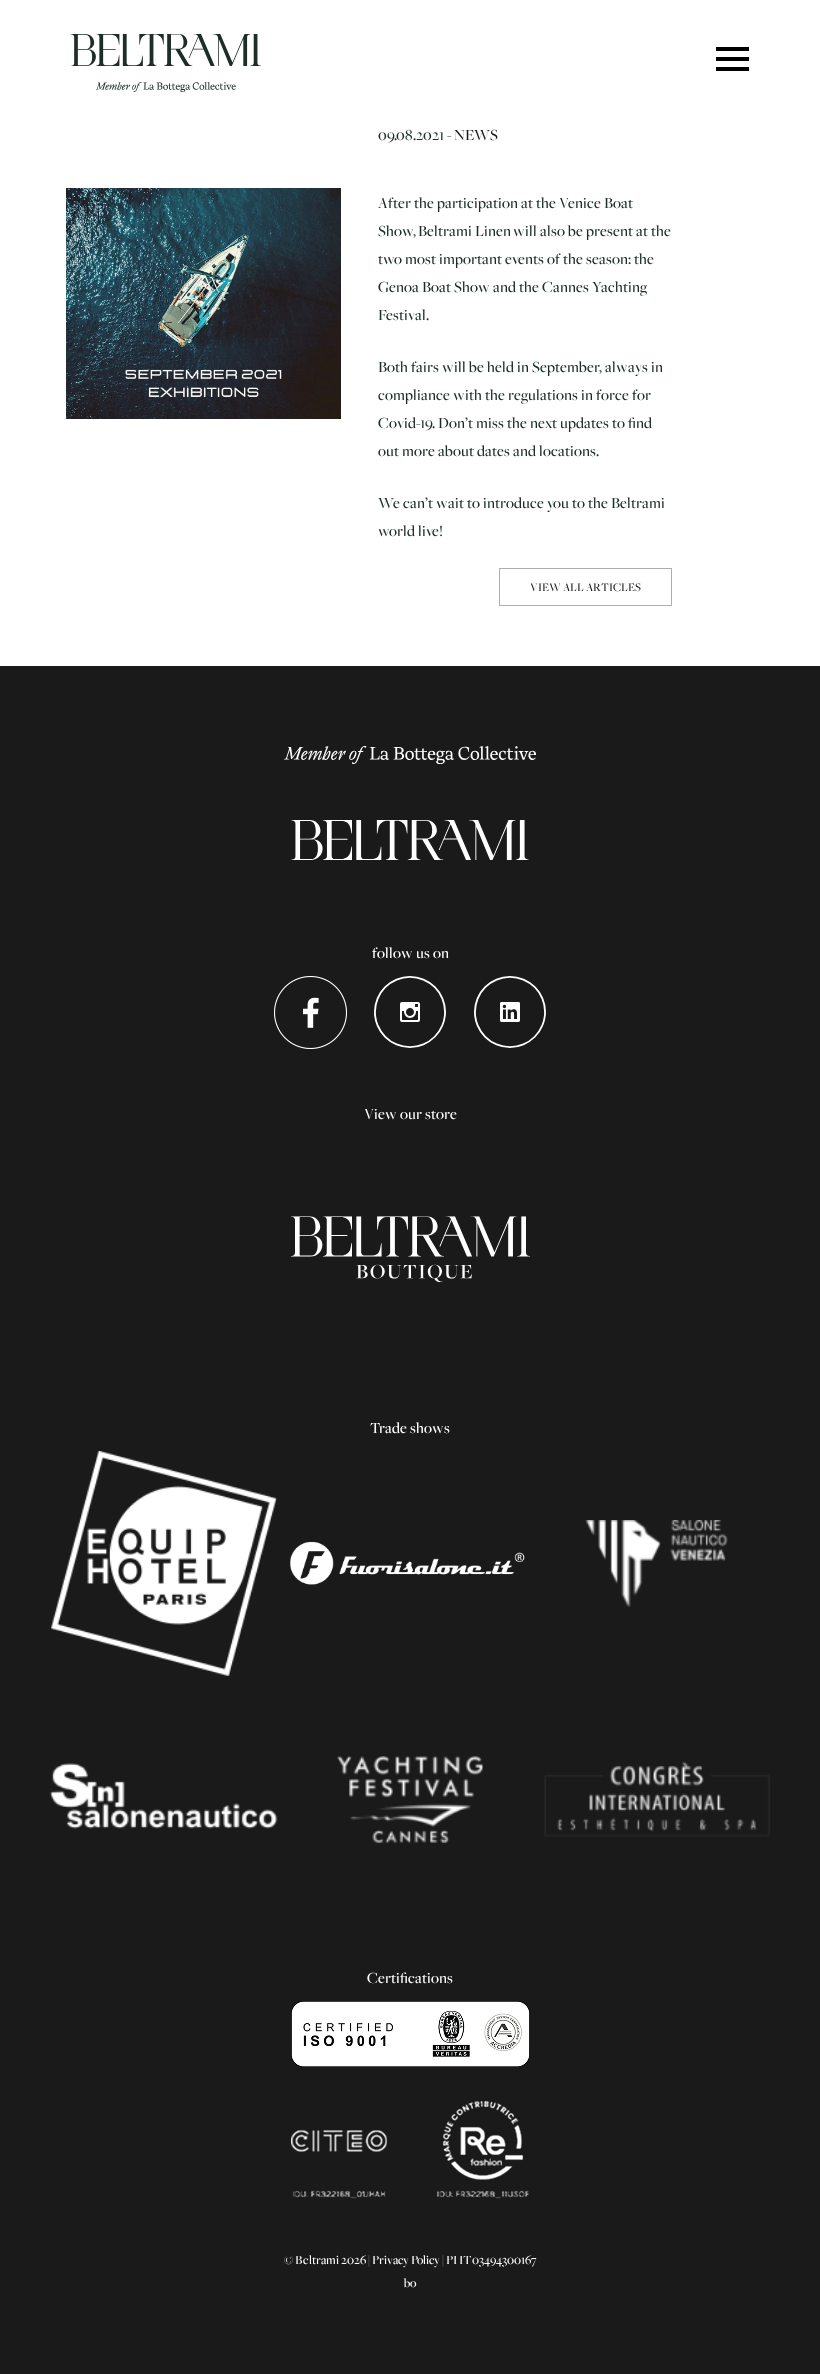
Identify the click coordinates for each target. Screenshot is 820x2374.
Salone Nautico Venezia (656, 1564)
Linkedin (510, 1012)
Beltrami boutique (410, 1250)
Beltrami (166, 63)
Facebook (310, 1012)
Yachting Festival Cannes (410, 1800)
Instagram (410, 1012)
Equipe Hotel (163, 1564)
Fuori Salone (410, 1564)
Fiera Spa (656, 1800)
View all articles (585, 586)
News (476, 134)
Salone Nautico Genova (163, 1800)
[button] (732, 60)
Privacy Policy (406, 2259)
